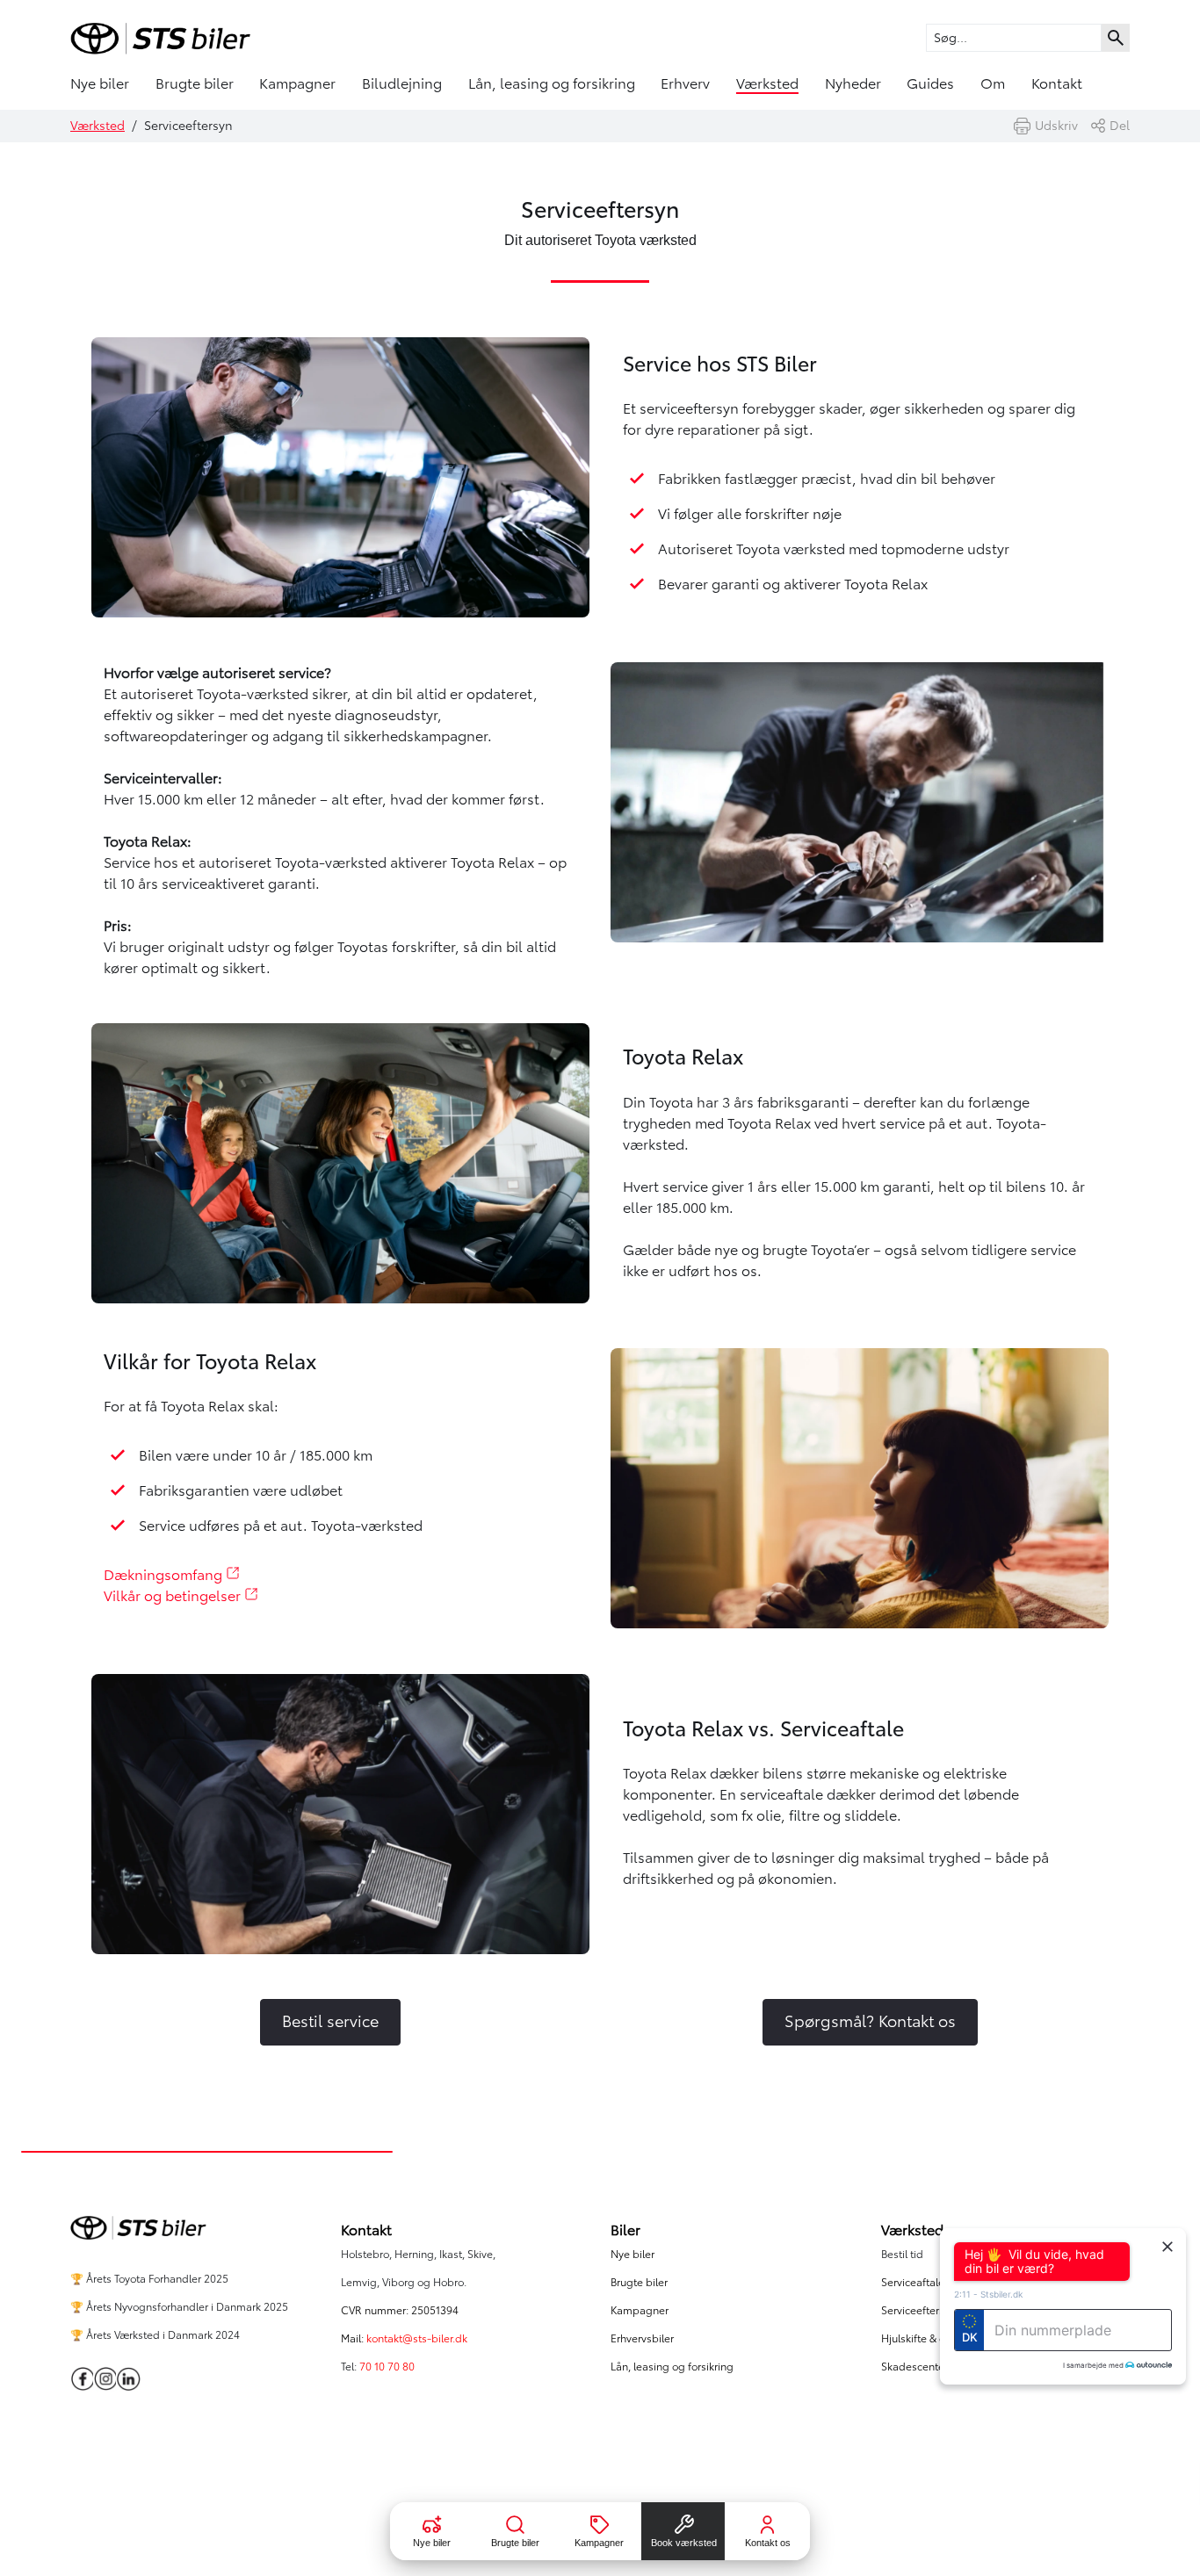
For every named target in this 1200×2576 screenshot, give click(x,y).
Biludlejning (402, 83)
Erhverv (685, 83)
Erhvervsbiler (642, 2338)
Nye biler (100, 83)
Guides (930, 83)
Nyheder (853, 83)
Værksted (767, 83)
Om (993, 83)
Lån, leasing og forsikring (552, 83)
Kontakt (1057, 83)
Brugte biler (195, 83)
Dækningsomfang (165, 1575)
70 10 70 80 (388, 2367)
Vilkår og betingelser (174, 1596)
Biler (625, 2230)
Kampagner (297, 83)
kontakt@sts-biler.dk (417, 2338)
